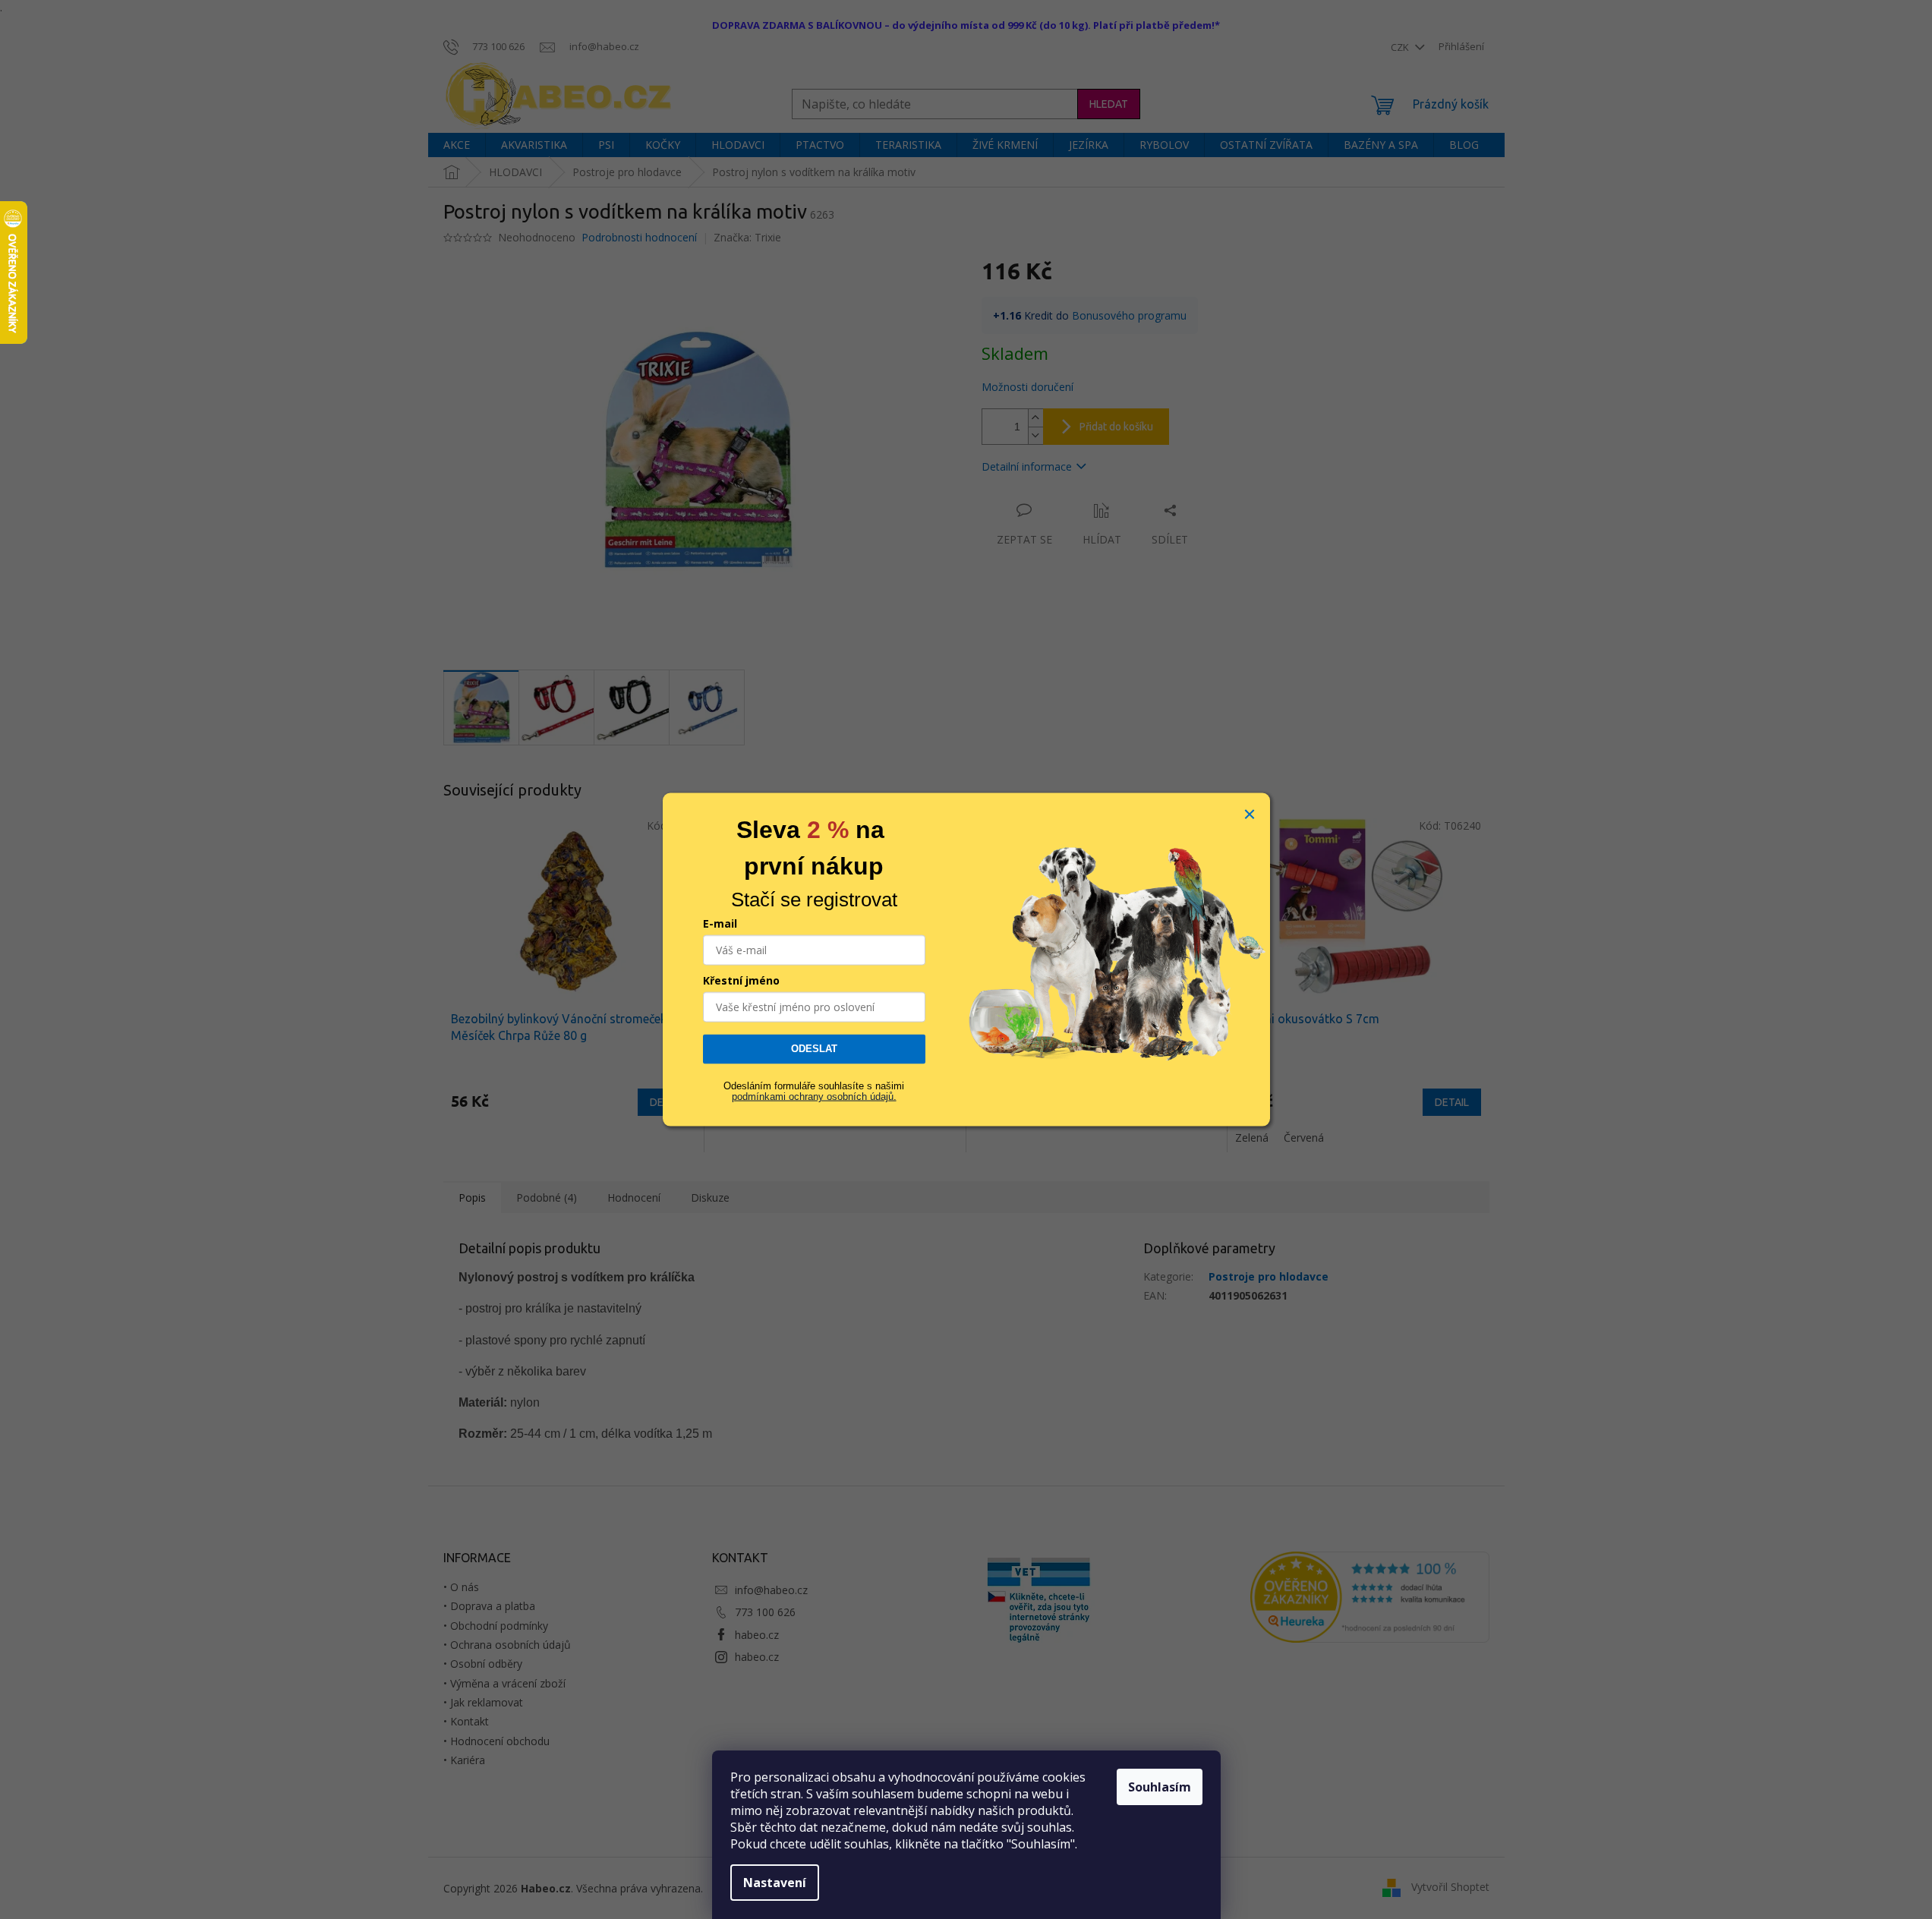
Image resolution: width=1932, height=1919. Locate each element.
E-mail (720, 923)
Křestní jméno (741, 980)
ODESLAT (814, 1049)
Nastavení (775, 1883)
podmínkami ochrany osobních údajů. (814, 1097)
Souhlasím (1160, 1787)
